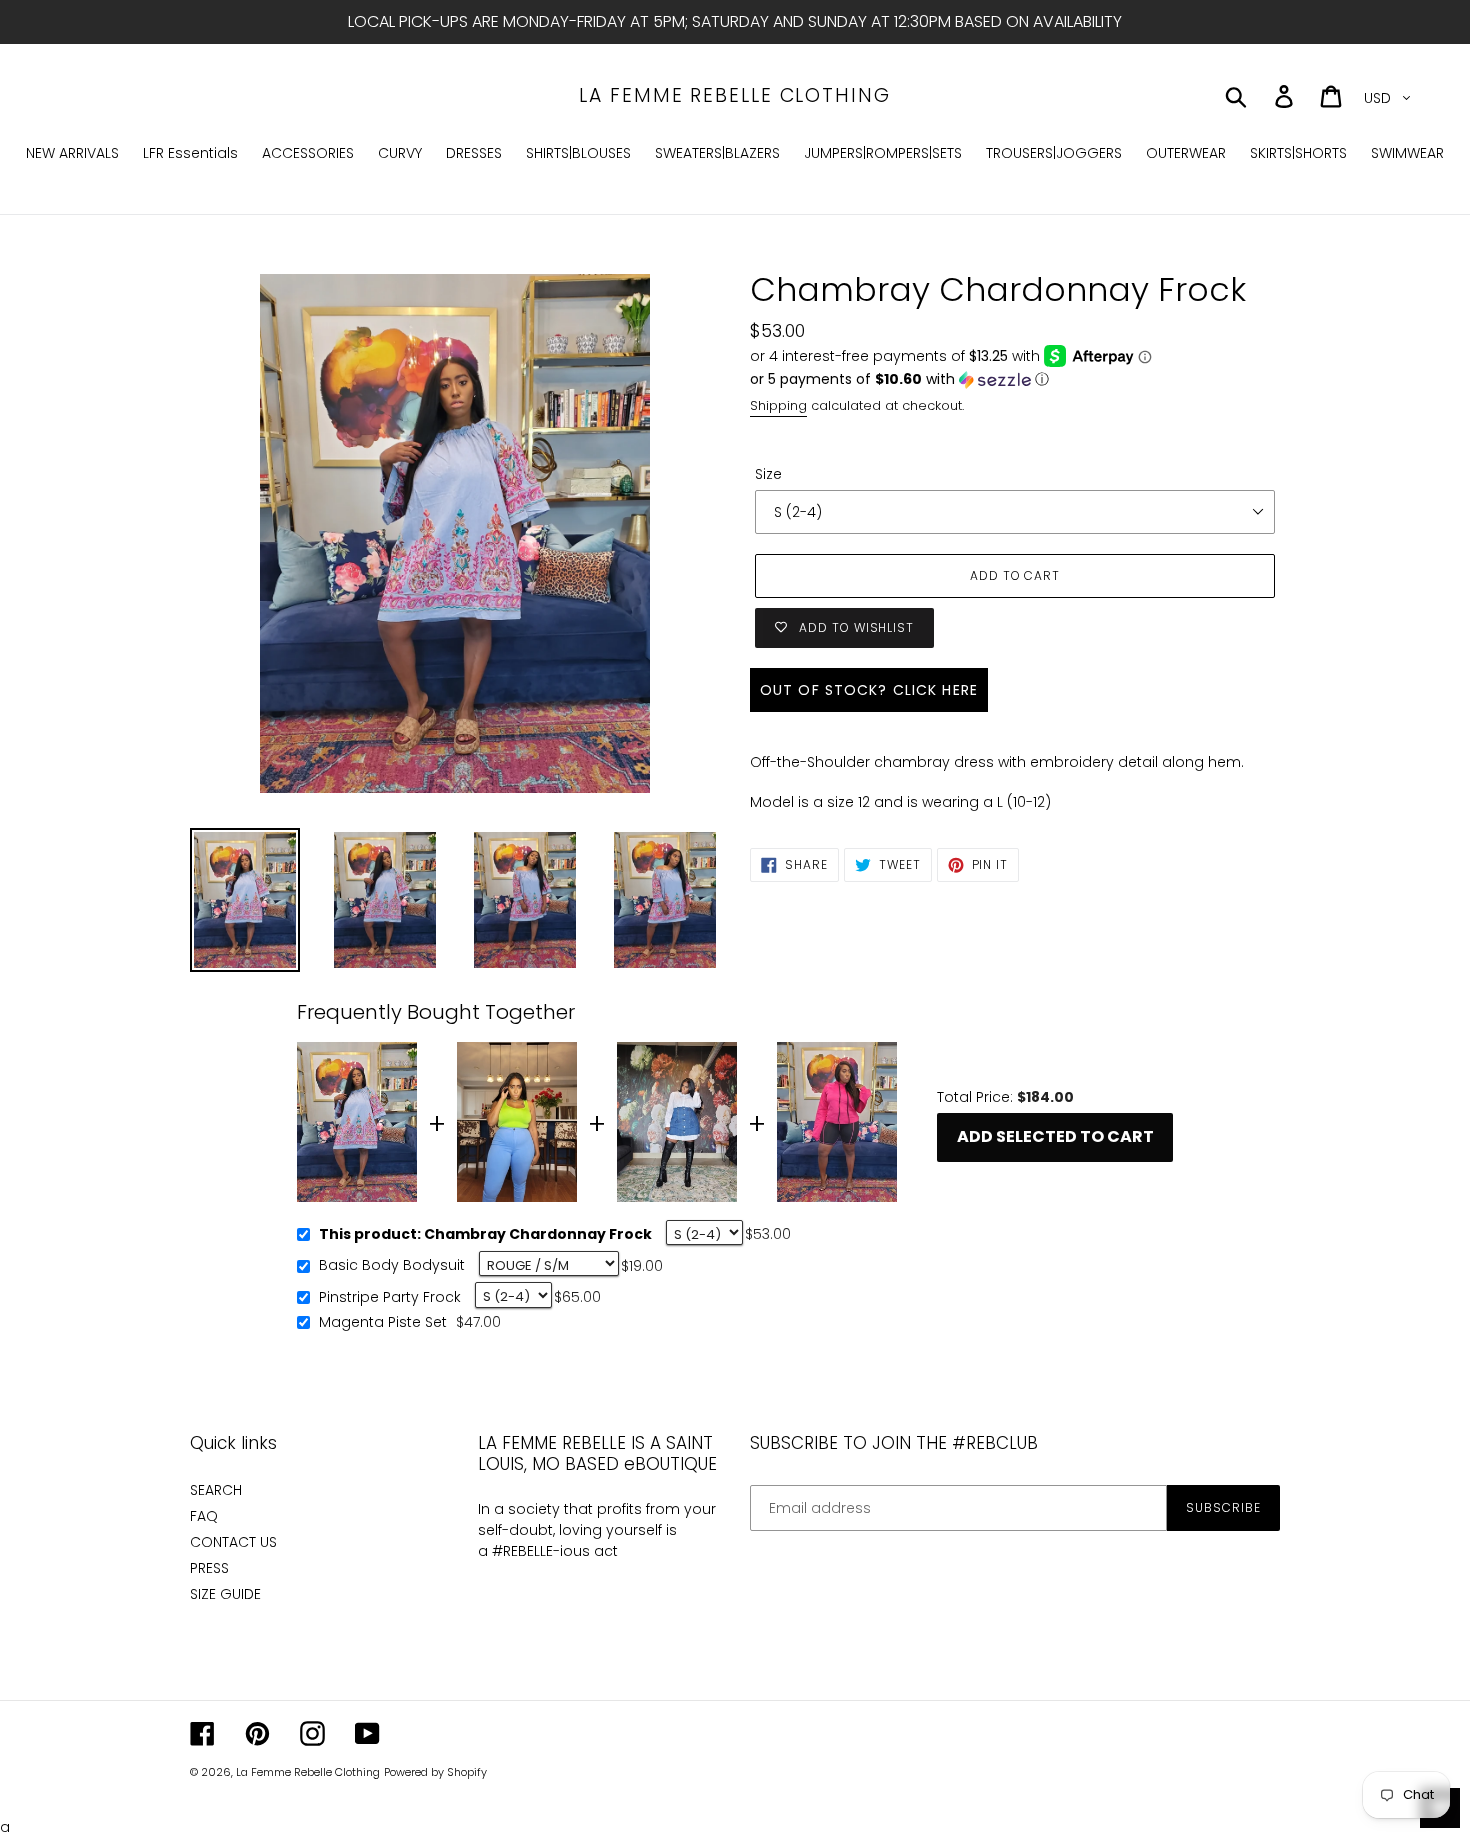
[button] (1015, 379)
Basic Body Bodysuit (392, 1266)
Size (768, 474)
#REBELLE (522, 1551)
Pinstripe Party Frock (390, 1298)
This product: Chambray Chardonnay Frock (485, 1235)
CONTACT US (233, 1542)
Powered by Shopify (435, 1772)
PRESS (209, 1568)
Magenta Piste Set (383, 1323)
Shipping (778, 405)
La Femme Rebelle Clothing (735, 96)
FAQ (204, 1516)
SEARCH (216, 1490)
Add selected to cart (1055, 1136)
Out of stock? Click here (869, 690)
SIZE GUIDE (225, 1594)
